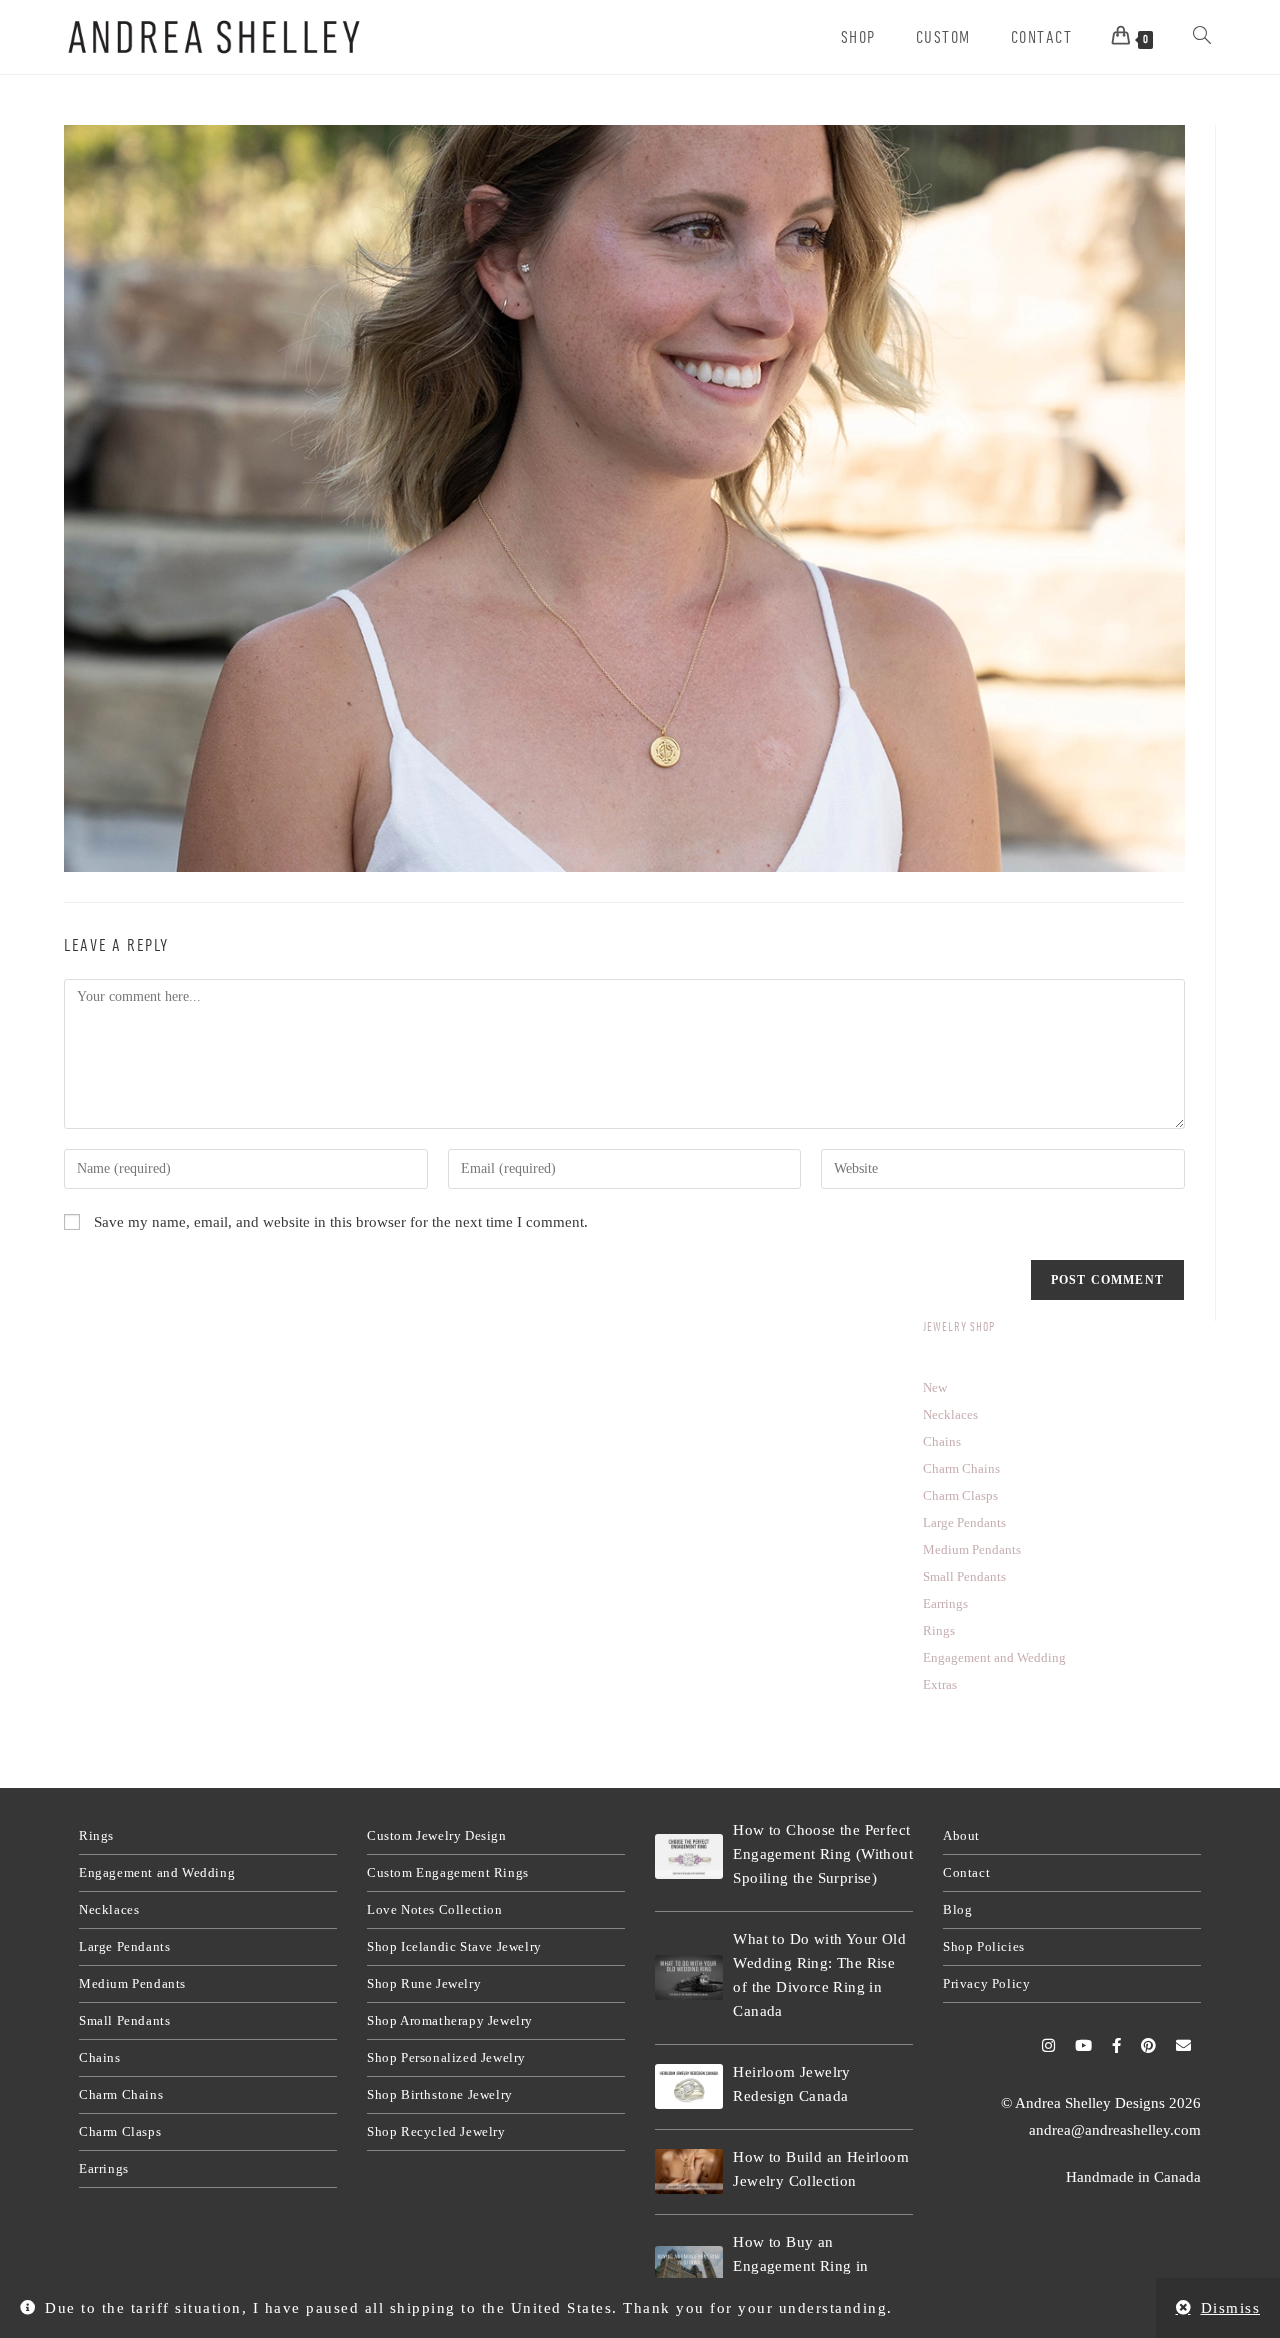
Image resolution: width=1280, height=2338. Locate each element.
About (961, 1835)
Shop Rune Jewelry (424, 1983)
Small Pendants (124, 2020)
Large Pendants (124, 1946)
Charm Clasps (120, 2131)
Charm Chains (121, 2094)
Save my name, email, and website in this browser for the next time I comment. (341, 1222)
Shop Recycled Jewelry (436, 2131)
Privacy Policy (986, 1983)
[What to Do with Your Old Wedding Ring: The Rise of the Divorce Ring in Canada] (689, 1977)
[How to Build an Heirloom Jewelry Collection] (689, 2171)
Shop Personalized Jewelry (446, 2057)
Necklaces (109, 1909)
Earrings (104, 2168)
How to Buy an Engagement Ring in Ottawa (800, 2266)
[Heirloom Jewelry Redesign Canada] (689, 2086)
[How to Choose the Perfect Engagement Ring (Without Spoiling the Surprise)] (689, 1856)
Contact (966, 1872)
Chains (100, 2057)
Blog (957, 1909)
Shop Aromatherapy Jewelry (450, 2020)
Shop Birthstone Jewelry (440, 2094)
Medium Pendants (132, 1983)
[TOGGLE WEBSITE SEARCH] (1202, 37)
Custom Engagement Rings (448, 1872)
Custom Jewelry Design (437, 1835)
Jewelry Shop (959, 1327)
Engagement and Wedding (157, 1872)
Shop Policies (984, 1946)
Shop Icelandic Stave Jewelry (454, 1946)
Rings (96, 1835)
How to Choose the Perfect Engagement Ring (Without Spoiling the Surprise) (823, 1854)
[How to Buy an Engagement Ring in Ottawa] (689, 2268)
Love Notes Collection (435, 1909)
